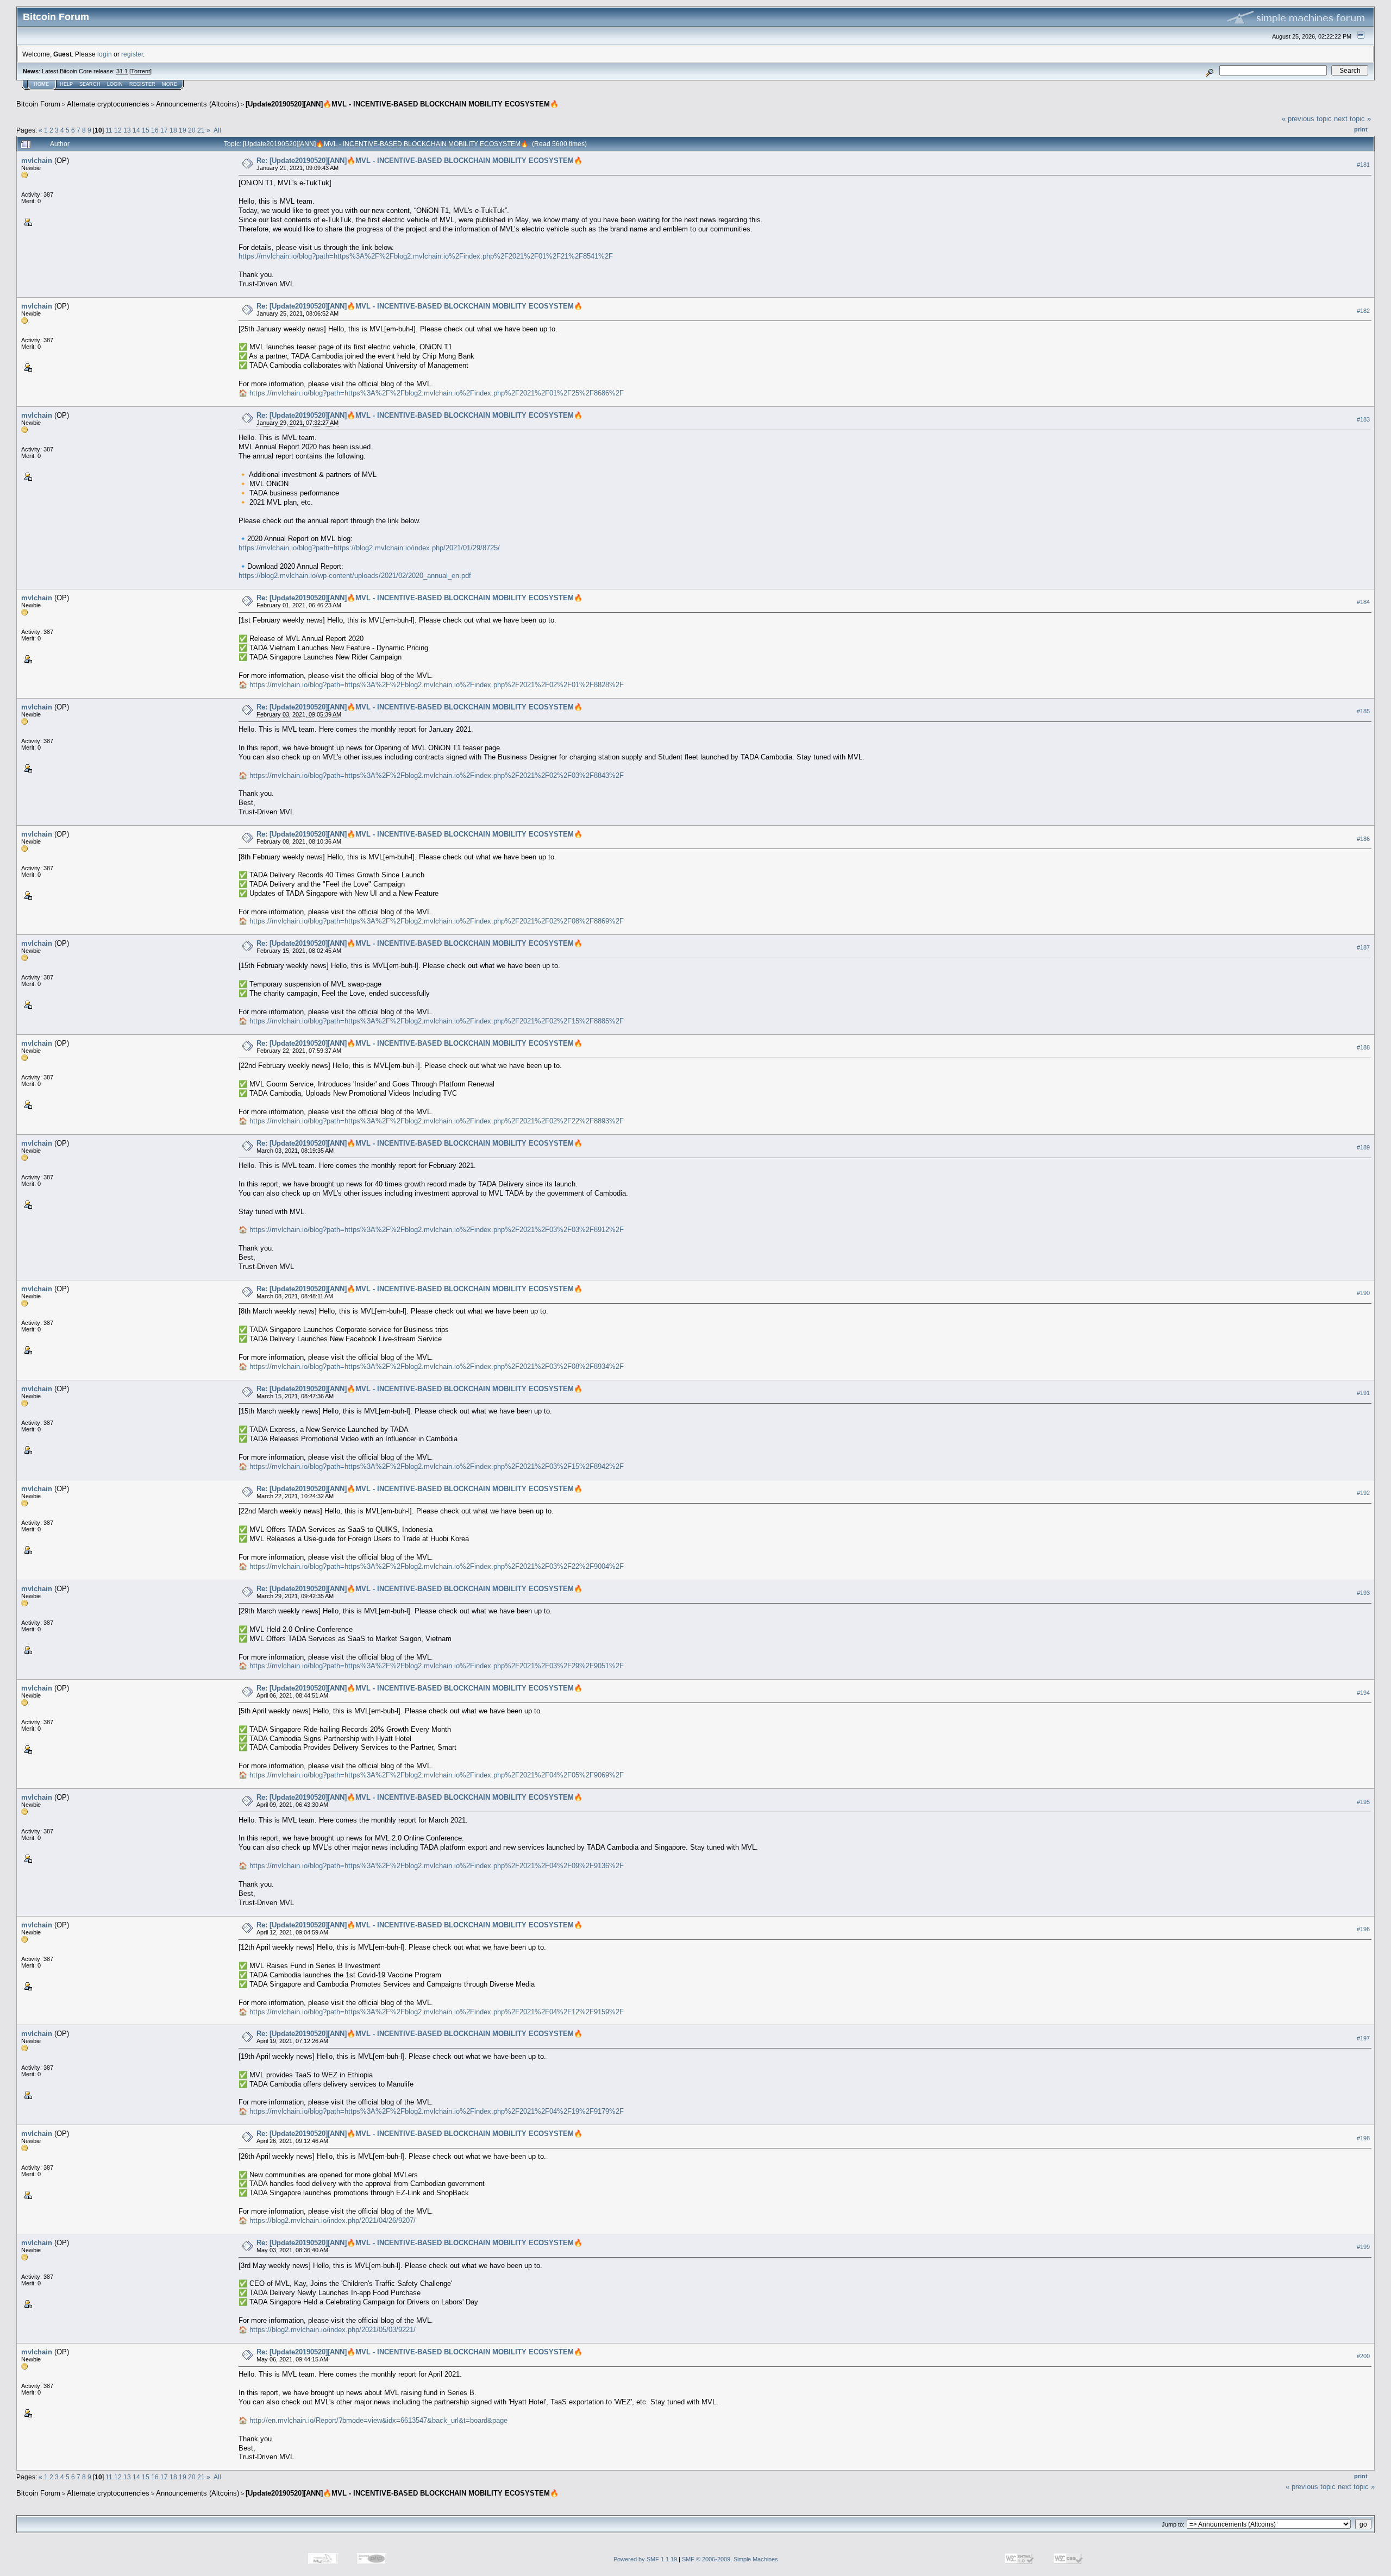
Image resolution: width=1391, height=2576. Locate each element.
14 (136, 130)
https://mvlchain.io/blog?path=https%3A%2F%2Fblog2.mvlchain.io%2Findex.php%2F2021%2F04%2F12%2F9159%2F (437, 2012)
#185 (1363, 711)
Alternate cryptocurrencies (108, 104)
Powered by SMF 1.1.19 (645, 2559)
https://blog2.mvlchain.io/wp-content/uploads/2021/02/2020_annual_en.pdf (355, 576)
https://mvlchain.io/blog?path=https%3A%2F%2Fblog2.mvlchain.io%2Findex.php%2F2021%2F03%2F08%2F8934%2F (437, 1366)
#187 (1363, 947)
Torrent (140, 71)
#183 (1363, 419)
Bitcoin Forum (38, 104)
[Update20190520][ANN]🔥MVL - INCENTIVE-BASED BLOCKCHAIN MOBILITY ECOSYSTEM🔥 (402, 104)
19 (183, 130)
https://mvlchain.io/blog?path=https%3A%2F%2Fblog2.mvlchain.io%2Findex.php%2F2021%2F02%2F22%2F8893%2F (437, 1121)
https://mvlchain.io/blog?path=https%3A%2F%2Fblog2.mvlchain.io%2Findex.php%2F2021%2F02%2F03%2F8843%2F (437, 775)
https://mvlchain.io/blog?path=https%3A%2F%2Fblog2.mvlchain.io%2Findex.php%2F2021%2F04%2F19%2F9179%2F (437, 2111)
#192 (1363, 1493)
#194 (1363, 1693)
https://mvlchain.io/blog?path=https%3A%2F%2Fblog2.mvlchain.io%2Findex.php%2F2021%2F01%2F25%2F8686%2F (437, 393)
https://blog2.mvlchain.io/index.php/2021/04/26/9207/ (333, 2220)
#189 (1363, 1147)
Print (1361, 129)
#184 (1363, 602)
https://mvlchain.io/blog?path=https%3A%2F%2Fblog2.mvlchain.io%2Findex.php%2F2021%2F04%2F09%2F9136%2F (437, 1866)
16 (155, 130)
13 (127, 130)
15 (146, 130)
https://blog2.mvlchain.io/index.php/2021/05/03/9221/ (333, 2330)
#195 (1363, 1802)
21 (201, 130)
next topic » (1352, 119)
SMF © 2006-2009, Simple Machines (730, 2559)
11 (109, 130)
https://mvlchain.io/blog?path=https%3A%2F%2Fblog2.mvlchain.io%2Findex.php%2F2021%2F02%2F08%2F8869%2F (437, 921)
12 (118, 130)
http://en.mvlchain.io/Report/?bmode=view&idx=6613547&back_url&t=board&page (378, 2420)
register (132, 54)
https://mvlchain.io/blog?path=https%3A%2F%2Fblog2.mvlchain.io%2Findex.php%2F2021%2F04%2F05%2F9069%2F (437, 1775)
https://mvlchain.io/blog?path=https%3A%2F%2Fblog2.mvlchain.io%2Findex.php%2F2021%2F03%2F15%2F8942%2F (437, 1466)
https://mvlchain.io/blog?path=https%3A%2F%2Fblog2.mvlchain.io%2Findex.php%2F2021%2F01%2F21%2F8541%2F (426, 256)
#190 (1363, 1293)
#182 (1363, 311)
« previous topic (1307, 119)
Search (90, 84)
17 (164, 130)
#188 (1363, 1047)
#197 (1363, 2038)
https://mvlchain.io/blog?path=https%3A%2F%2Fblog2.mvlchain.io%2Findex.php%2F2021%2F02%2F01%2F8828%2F (437, 685)
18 (173, 130)
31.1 (122, 71)
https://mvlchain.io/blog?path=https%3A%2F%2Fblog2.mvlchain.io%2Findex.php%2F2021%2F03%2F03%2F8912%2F (437, 1230)
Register (142, 84)
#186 (1363, 839)
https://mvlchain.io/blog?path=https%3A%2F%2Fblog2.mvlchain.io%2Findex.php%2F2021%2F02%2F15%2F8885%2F (437, 1021)
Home (41, 84)
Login (115, 84)
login (105, 54)
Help (66, 84)
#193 (1363, 1593)
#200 (1363, 2356)
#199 (1363, 2247)
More (170, 84)
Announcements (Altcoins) (198, 104)
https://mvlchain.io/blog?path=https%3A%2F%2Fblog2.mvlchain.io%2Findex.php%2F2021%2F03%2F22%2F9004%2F (437, 1566)
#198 (1363, 2138)
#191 (1363, 1393)
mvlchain (37, 161)
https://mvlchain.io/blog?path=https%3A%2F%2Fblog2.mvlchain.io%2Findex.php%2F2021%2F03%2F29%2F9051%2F (437, 1666)
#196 (1363, 1929)
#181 (1363, 165)
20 (192, 130)
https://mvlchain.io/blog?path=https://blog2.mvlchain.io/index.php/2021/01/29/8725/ (369, 548)
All (217, 130)
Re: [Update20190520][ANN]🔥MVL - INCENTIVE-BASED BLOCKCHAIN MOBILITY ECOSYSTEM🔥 (419, 161)
